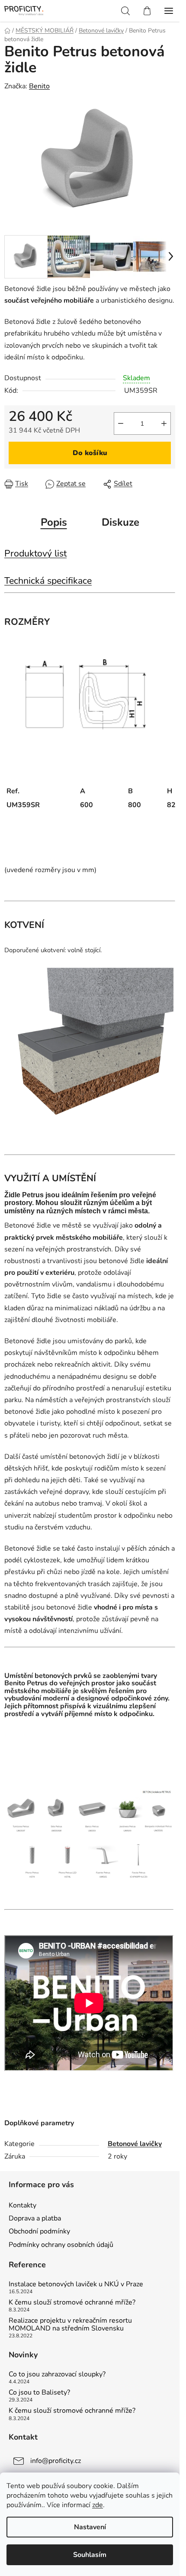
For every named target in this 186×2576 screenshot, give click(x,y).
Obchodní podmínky (39, 2231)
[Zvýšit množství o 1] (164, 423)
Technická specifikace (48, 581)
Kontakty (22, 2205)
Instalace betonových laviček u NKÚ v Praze (76, 2285)
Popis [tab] (54, 522)
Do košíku (90, 453)
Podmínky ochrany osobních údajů (61, 2245)
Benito (39, 86)
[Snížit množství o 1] (121, 423)
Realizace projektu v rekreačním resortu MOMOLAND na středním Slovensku (70, 2325)
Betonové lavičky (135, 2144)
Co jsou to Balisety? (39, 2393)
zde (98, 2505)
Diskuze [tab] (120, 522)
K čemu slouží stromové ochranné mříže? (72, 2303)
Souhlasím (90, 2555)
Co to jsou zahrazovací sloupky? (57, 2375)
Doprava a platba (35, 2218)
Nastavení (90, 2527)
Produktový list (35, 553)
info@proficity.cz (56, 2461)
